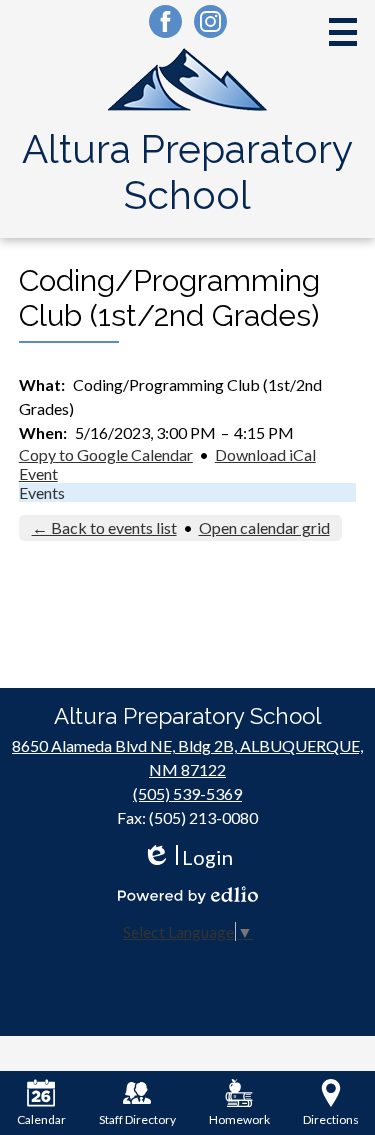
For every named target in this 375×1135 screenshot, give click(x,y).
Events (42, 492)
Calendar (41, 1119)
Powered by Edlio (188, 895)
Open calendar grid (264, 527)
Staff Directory (137, 1119)
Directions (331, 1119)
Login (187, 857)
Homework (239, 1119)
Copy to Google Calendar (106, 454)
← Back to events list (104, 527)
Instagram (210, 21)
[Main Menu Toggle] (343, 32)
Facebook (165, 21)
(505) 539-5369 (187, 793)
